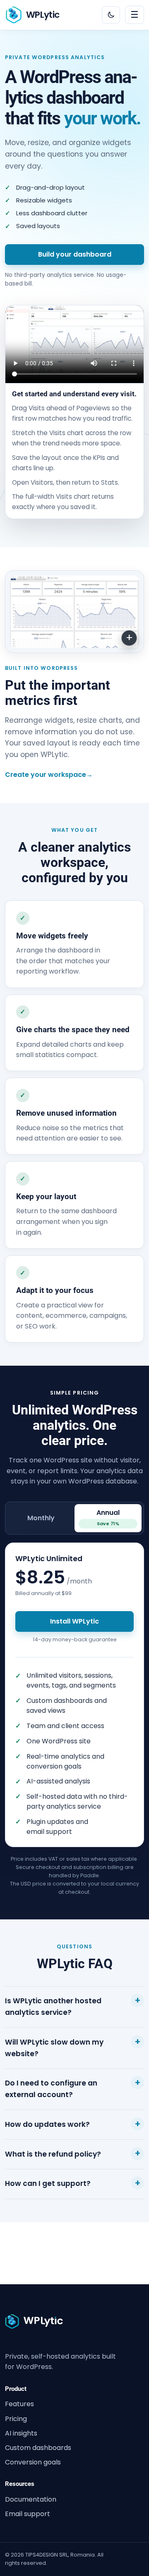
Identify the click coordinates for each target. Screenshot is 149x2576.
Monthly (41, 1518)
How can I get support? (48, 2183)
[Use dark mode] (111, 15)
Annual (108, 1517)
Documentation (31, 2499)
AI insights (21, 2433)
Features (19, 2404)
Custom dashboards (38, 2448)
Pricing (16, 2419)
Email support (28, 2514)
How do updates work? (47, 2124)
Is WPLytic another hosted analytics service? (53, 2007)
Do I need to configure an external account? (51, 2089)
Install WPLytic (74, 1621)
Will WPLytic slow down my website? (54, 2048)
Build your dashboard (75, 254)
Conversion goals (33, 2462)
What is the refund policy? (53, 2154)
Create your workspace (49, 775)
